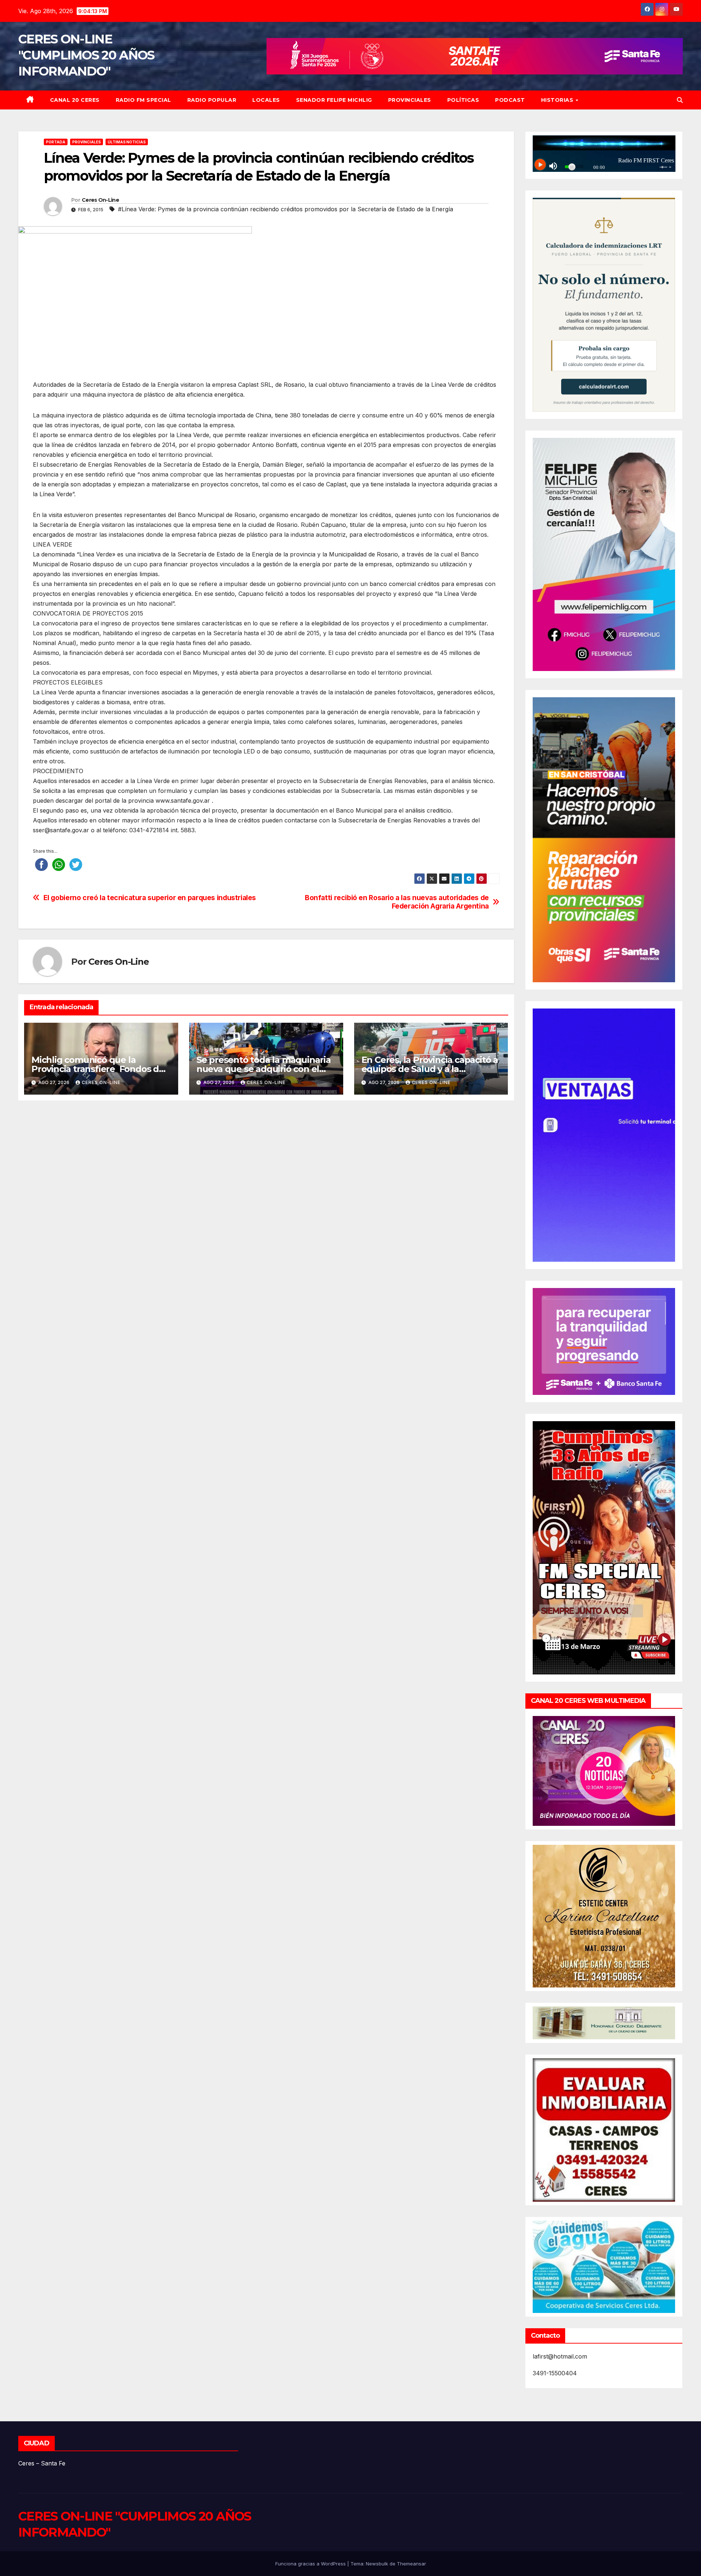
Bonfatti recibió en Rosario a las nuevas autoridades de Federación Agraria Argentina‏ (397, 902)
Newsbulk (377, 2564)
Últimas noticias (127, 142)
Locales (266, 100)
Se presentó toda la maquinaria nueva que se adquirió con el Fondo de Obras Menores (264, 1069)
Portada (56, 142)
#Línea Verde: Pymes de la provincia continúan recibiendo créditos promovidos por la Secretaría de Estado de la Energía (286, 209)
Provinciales (410, 100)
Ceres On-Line (100, 200)
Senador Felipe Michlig (334, 100)
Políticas (463, 100)
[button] (680, 100)
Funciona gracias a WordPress (311, 2564)
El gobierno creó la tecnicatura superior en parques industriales (150, 898)
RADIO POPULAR (212, 100)
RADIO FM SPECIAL (143, 100)
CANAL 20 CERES (75, 100)
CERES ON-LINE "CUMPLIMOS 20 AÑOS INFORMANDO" (86, 55)
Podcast (510, 100)
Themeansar (411, 2564)
